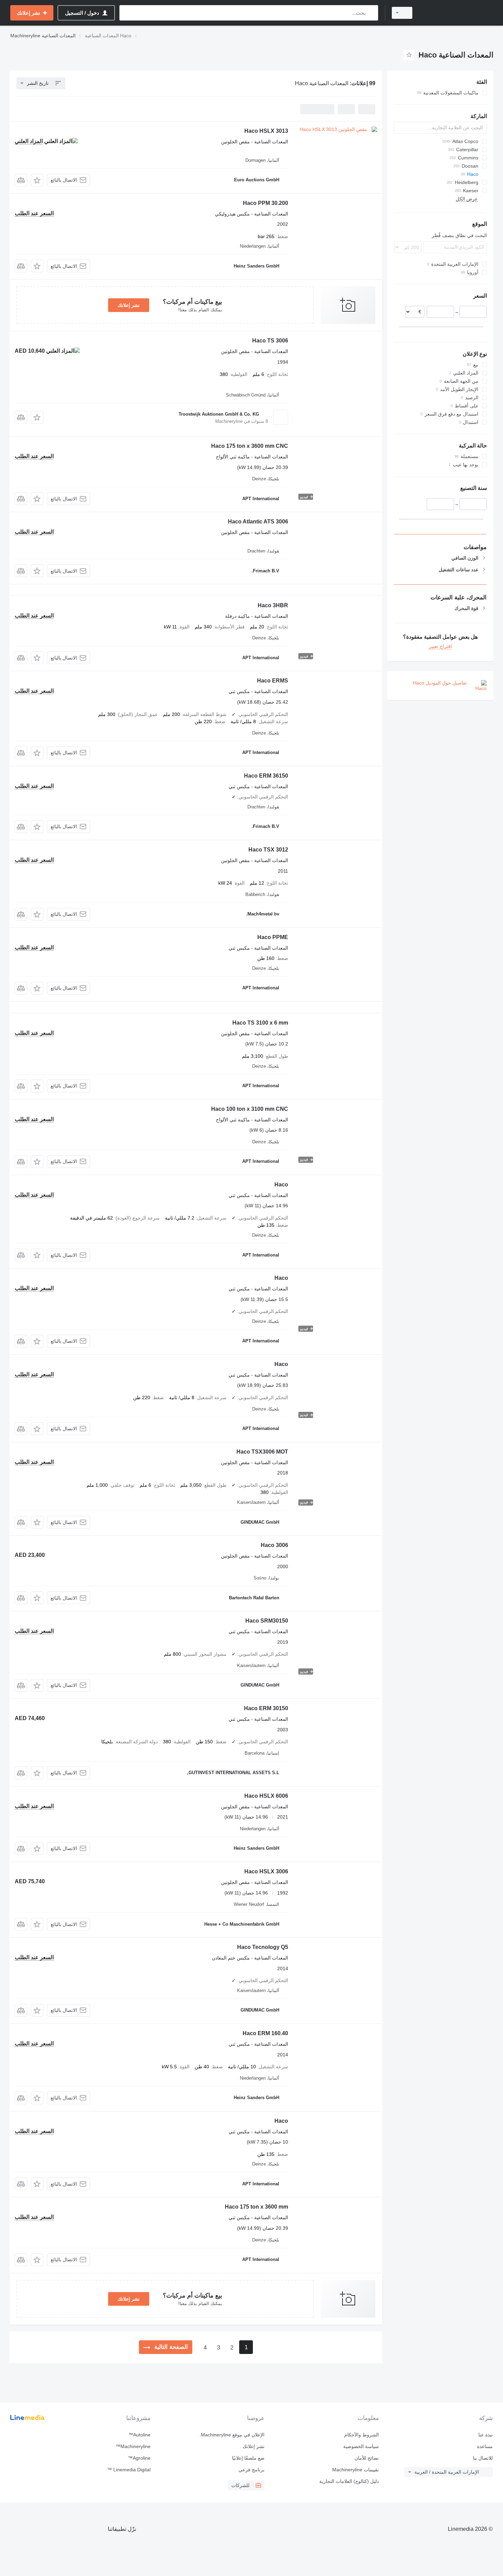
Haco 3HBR (273, 605)
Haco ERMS (273, 681)
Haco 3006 (274, 1545)
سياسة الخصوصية (361, 2446)
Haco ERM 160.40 (265, 2033)
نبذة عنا (486, 2435)
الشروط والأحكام (361, 2435)
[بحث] (371, 13)
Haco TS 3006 (270, 341)
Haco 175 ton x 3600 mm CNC (250, 446)
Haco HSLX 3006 (266, 1871)
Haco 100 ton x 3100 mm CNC (250, 1109)
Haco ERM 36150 (266, 776)
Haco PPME (273, 937)
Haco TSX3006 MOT (262, 1452)
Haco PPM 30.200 (266, 203)
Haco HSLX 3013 (266, 131)
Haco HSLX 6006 (266, 1796)
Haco (281, 1185)
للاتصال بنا (483, 2458)
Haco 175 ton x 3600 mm (256, 2207)
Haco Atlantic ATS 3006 (258, 522)
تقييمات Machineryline (355, 2470)
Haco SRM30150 (267, 1621)
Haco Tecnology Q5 (263, 1947)
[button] (37, 180)
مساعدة (485, 2446)
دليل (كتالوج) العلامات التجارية (349, 2481)
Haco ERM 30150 (266, 1708)
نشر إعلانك (129, 305)
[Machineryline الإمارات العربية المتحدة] (457, 13)
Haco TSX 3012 (268, 850)
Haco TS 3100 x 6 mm (260, 1023)
